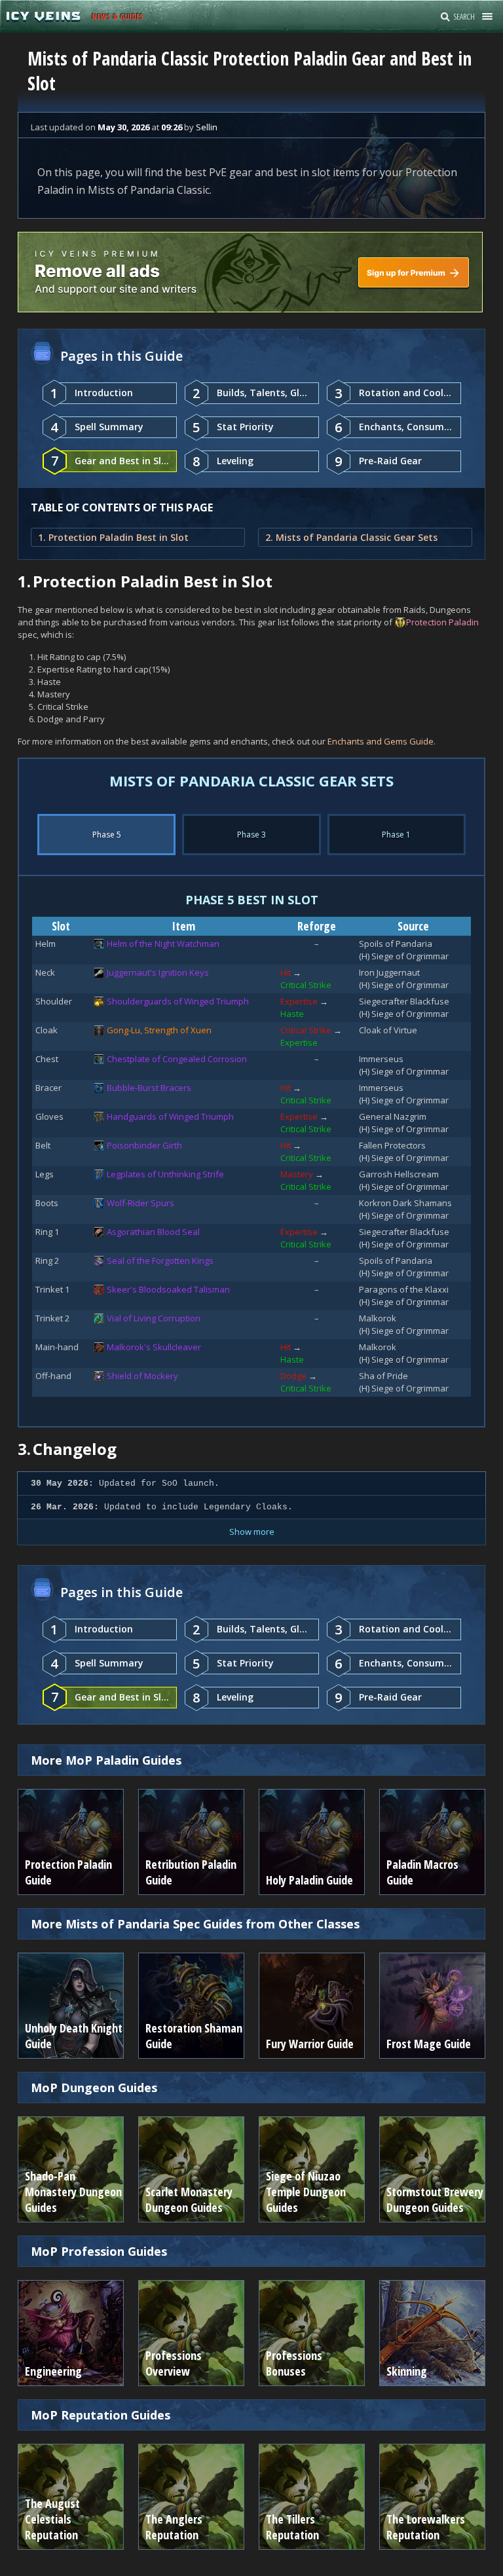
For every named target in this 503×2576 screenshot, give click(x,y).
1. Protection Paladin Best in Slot (113, 537)
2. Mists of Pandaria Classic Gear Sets (351, 537)
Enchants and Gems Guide (381, 741)
